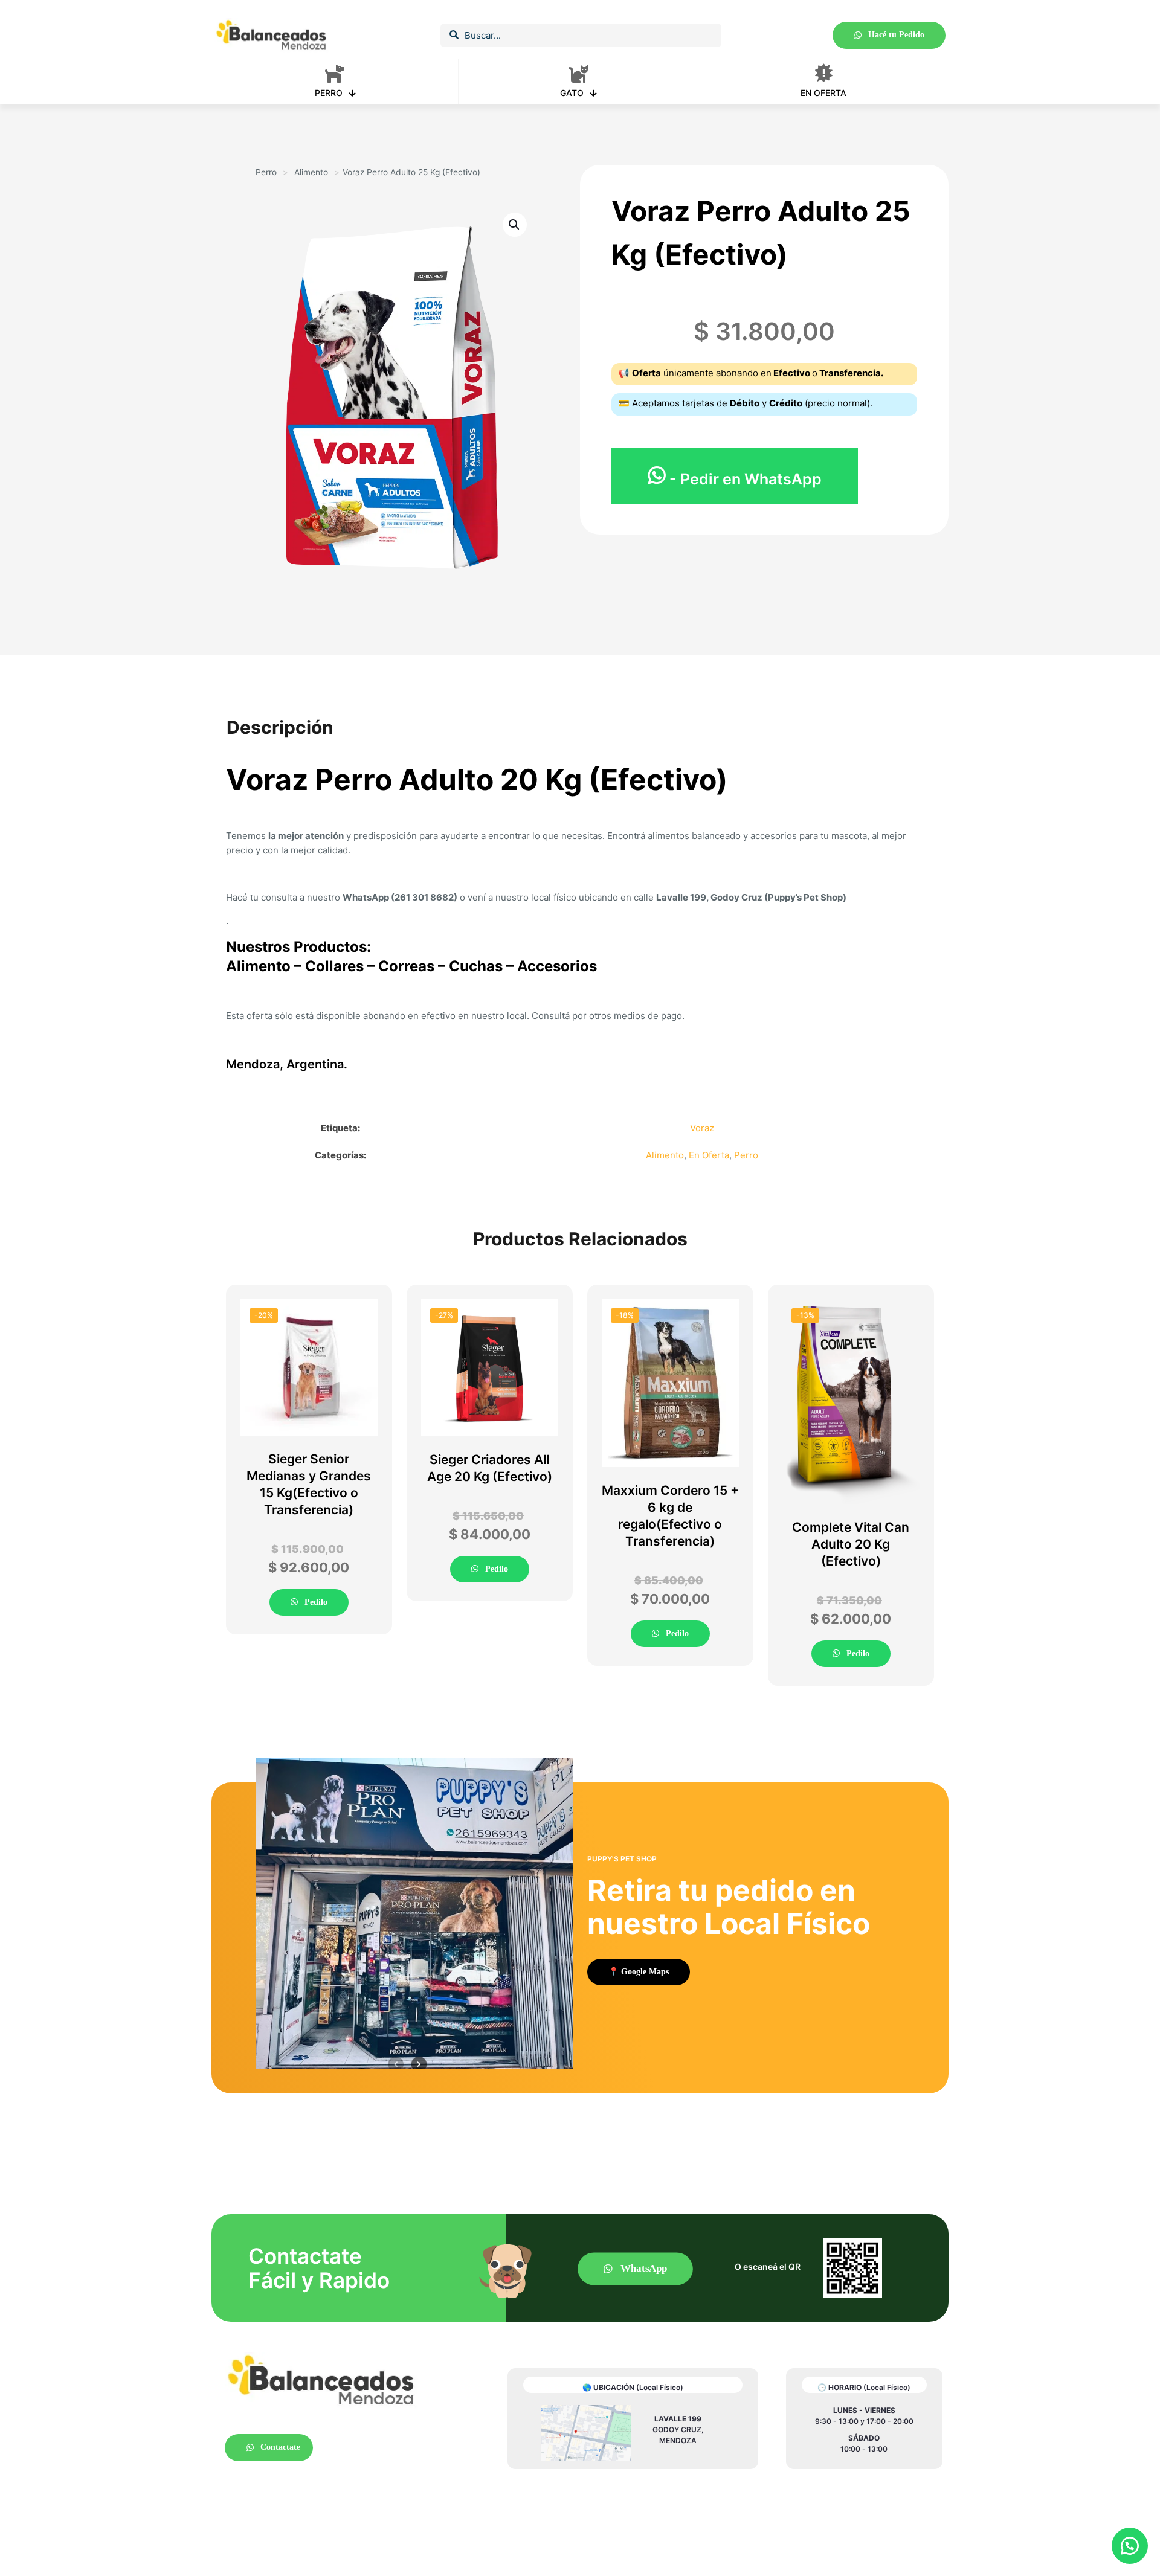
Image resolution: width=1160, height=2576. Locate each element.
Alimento (311, 172)
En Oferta (709, 1155)
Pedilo (315, 1602)
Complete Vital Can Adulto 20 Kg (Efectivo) (851, 1544)
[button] (1130, 2546)
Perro (266, 172)
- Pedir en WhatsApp (744, 479)
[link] (586, 2433)
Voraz (702, 1128)
